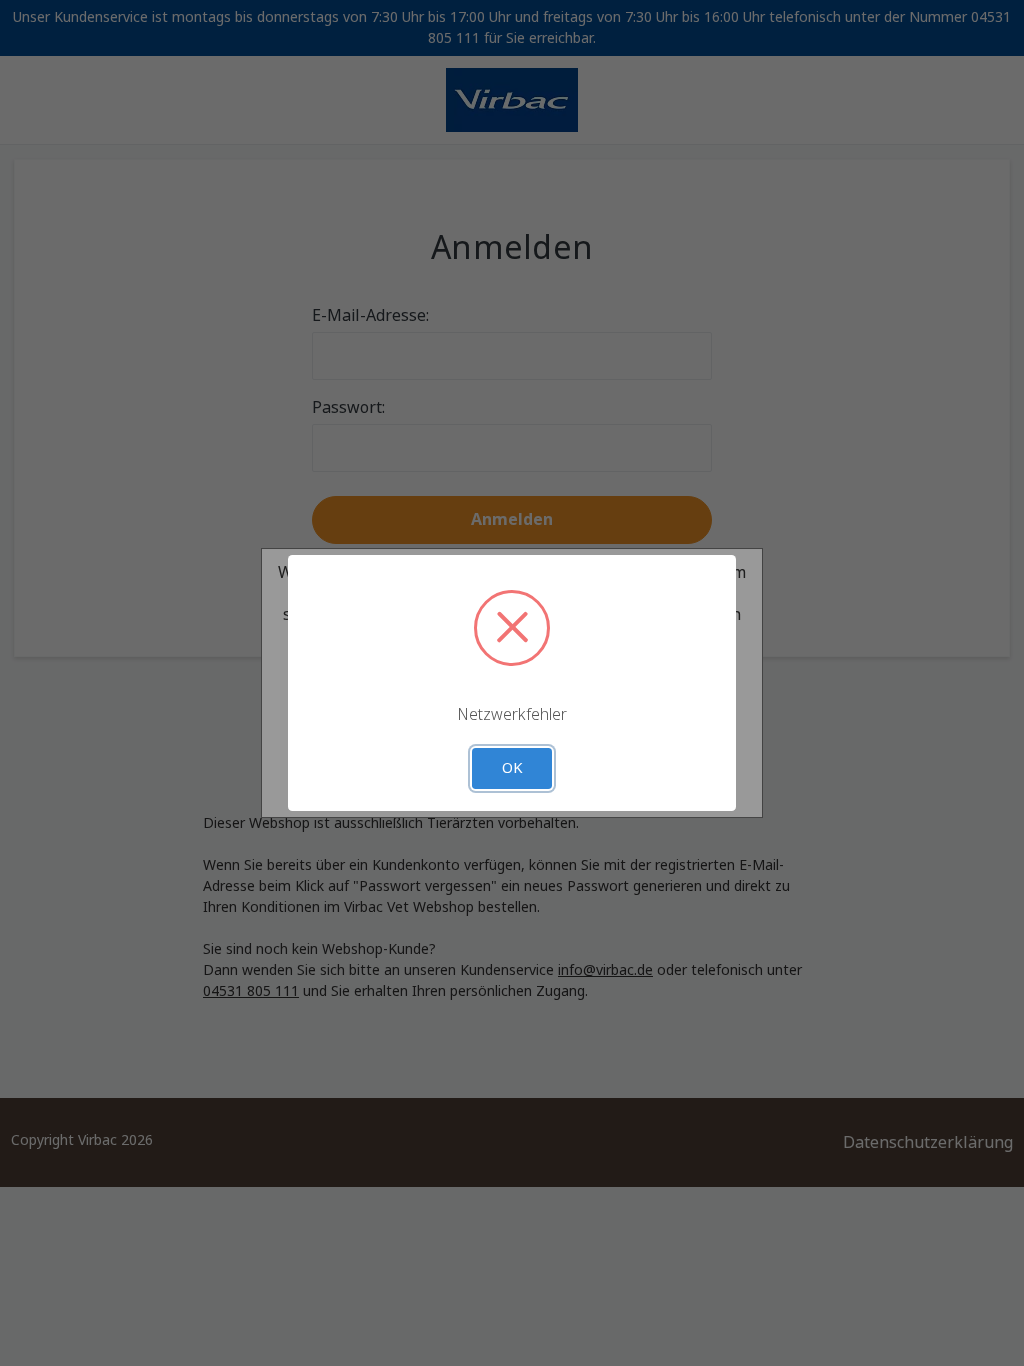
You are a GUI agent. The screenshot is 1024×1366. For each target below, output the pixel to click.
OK (512, 768)
